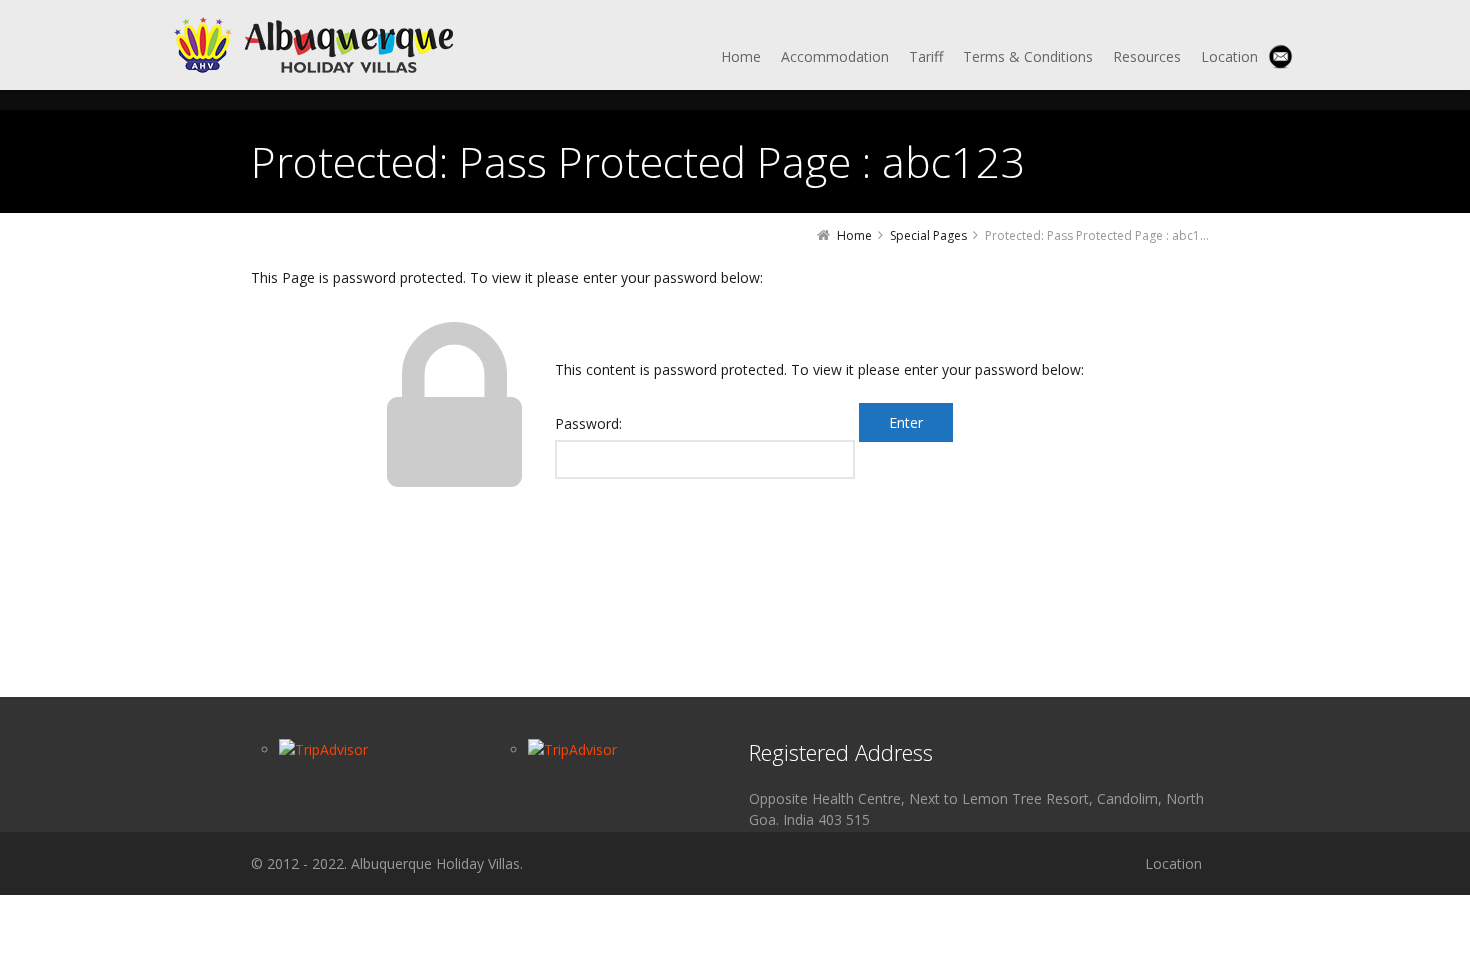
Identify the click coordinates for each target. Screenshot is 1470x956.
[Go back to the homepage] (317, 45)
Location (1173, 863)
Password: (588, 423)
